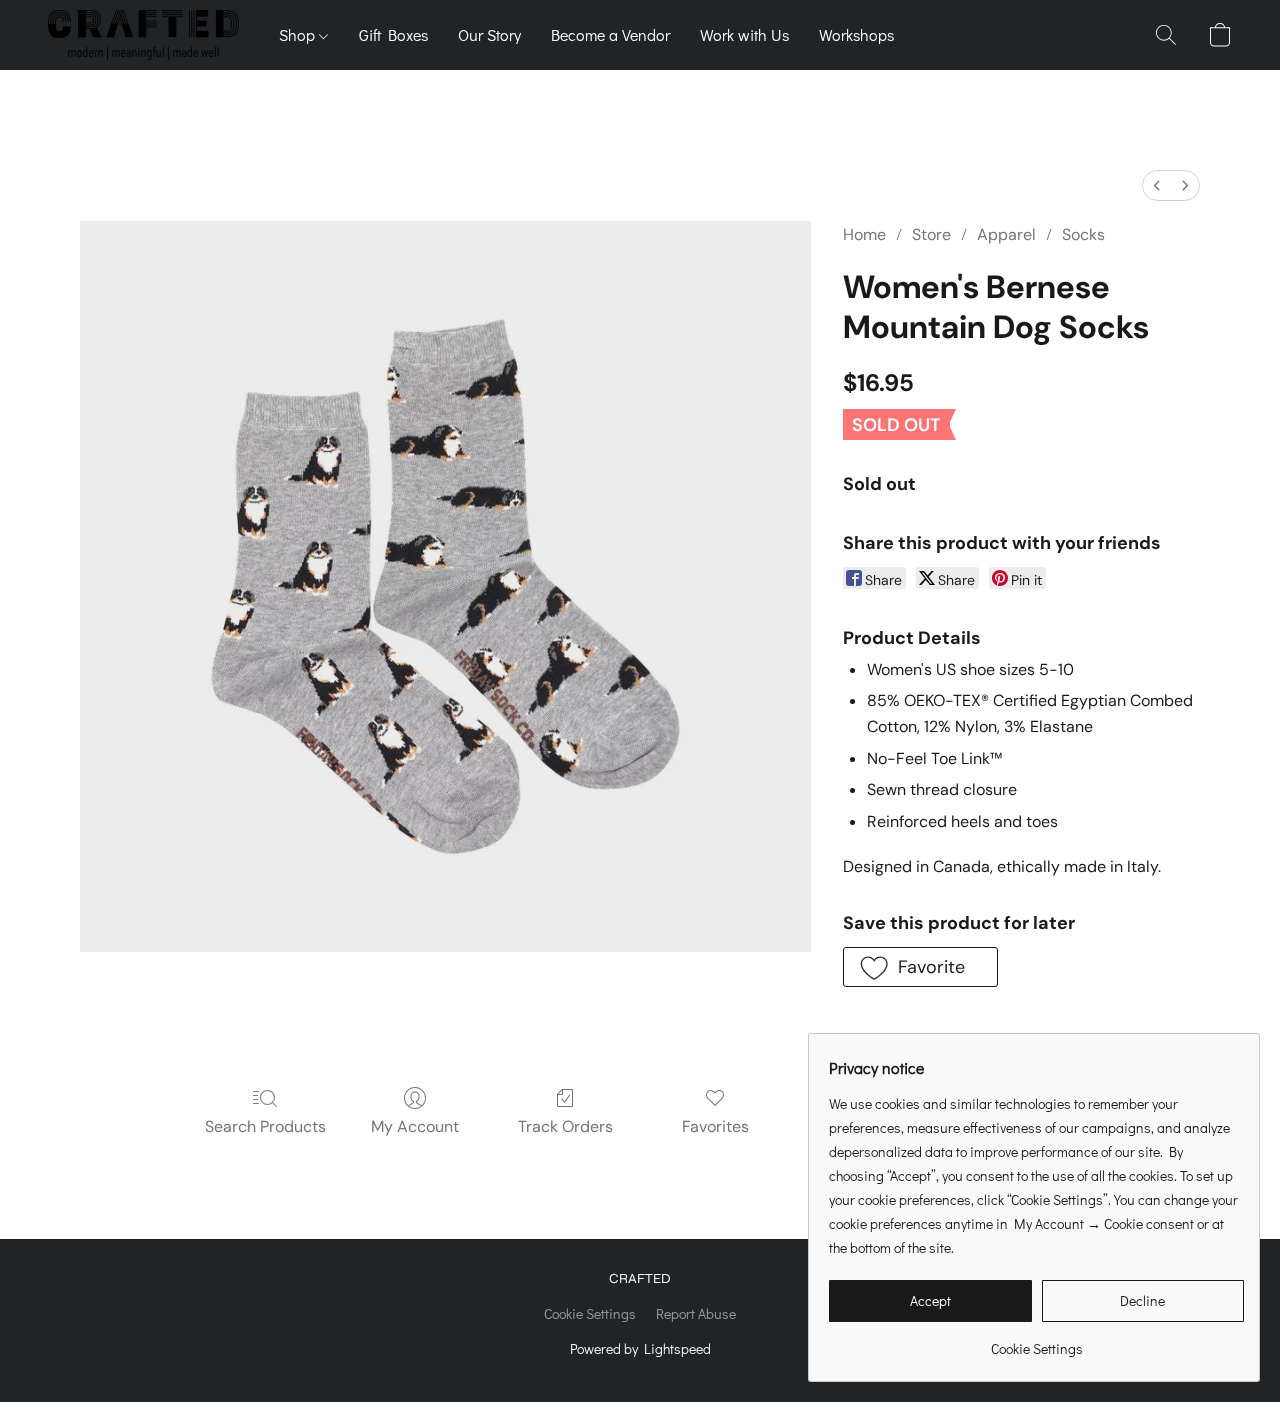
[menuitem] (1157, 185)
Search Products (265, 1126)
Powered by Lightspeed (640, 1348)
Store (931, 234)
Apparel (1006, 234)
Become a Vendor (610, 34)
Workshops (856, 34)
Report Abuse (696, 1313)
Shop (299, 34)
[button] (143, 35)
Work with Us (744, 34)
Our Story (489, 34)
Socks (1083, 234)
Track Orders (565, 1126)
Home (864, 234)
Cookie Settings (590, 1313)
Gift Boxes (393, 34)
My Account (415, 1126)
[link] (1036, 1341)
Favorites (715, 1126)
